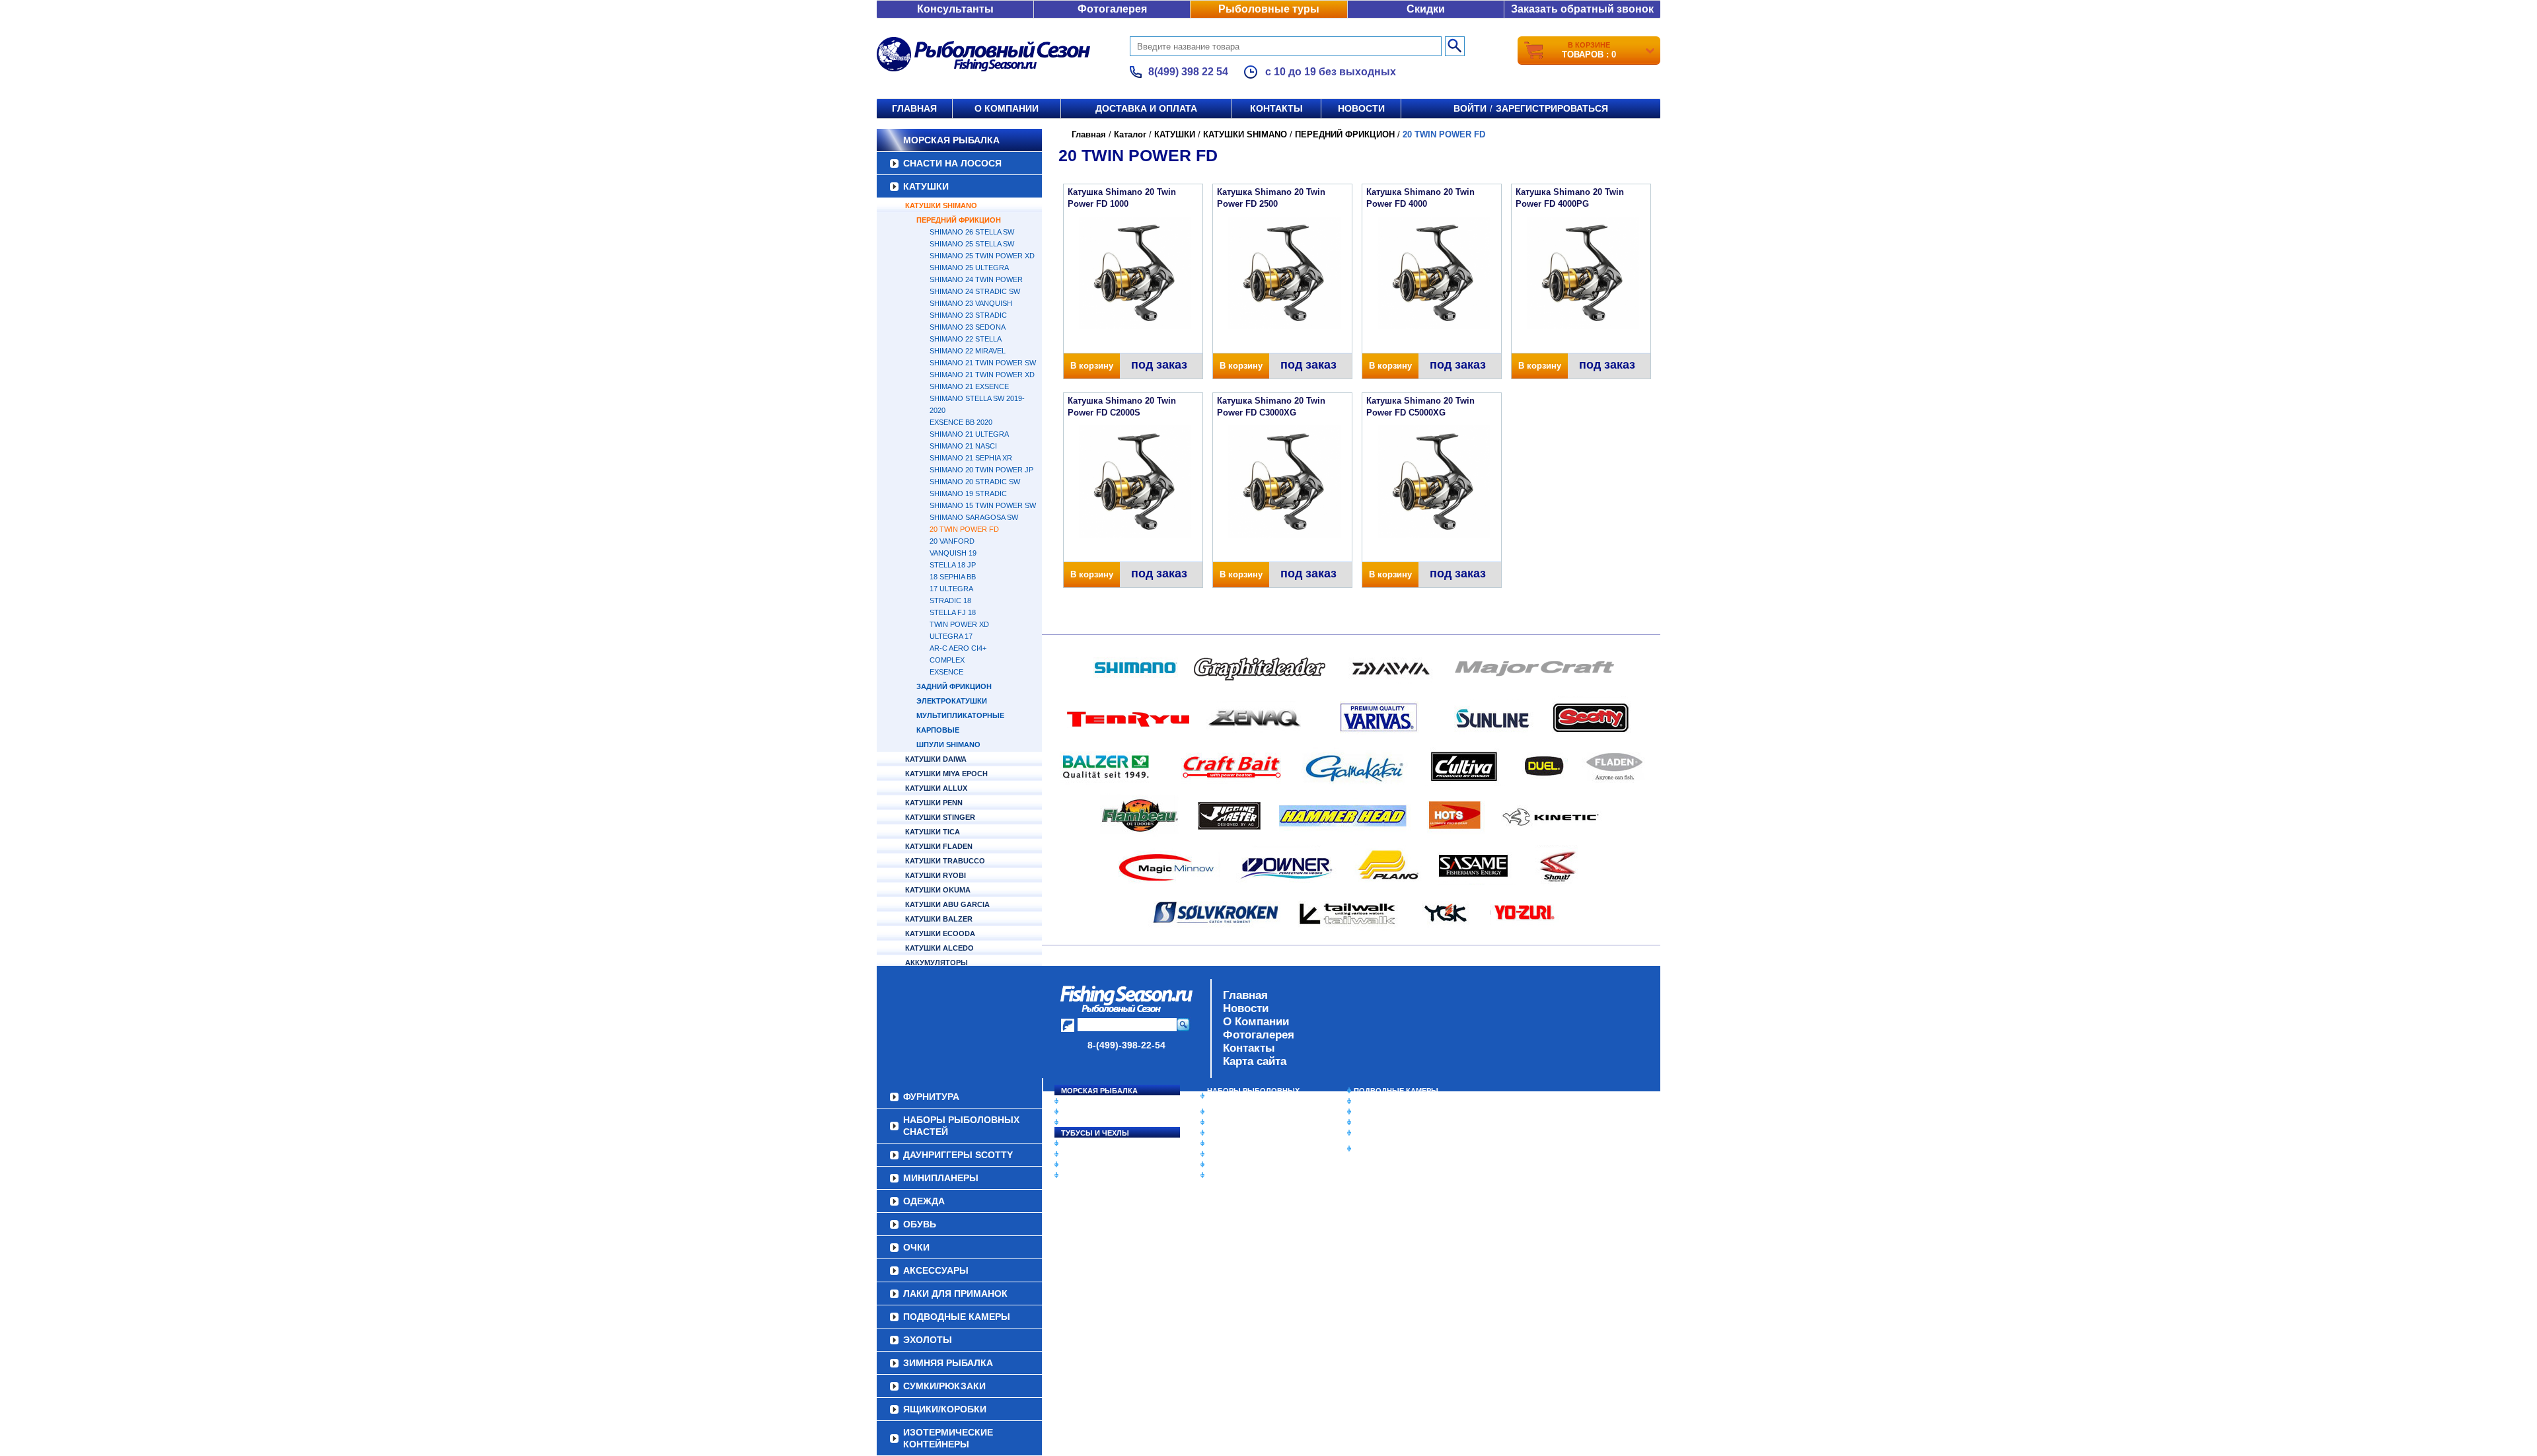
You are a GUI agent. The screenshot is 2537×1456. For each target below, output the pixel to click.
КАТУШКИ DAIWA (936, 759)
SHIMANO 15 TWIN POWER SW (983, 505)
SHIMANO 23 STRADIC (968, 315)
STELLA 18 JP (953, 565)
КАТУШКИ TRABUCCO (945, 861)
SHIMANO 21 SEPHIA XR (971, 458)
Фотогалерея (1112, 9)
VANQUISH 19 (953, 553)
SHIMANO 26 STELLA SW (972, 232)
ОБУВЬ (1220, 1144)
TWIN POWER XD (959, 624)
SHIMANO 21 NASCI (963, 446)
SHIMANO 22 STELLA (966, 339)
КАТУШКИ (926, 186)
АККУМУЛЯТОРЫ (937, 963)
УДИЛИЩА (1080, 1122)
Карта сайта (1255, 1061)
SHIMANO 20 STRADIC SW (975, 482)
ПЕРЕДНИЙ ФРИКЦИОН (959, 220)
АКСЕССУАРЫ (1233, 1165)
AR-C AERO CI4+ (958, 648)
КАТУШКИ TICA (933, 832)
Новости (1361, 108)
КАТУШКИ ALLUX (936, 788)
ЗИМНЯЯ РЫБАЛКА (1389, 1112)
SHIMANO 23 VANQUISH (971, 303)
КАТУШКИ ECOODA (940, 933)
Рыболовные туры (1269, 9)
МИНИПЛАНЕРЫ (1237, 1122)
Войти (1470, 108)
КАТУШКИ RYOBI (936, 875)
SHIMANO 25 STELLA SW (972, 244)
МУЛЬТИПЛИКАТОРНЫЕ (960, 715)
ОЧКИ (1218, 1154)
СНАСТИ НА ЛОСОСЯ (952, 163)
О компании (1007, 108)
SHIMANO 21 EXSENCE (969, 386)
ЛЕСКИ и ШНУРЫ (1093, 1144)
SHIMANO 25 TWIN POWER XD (982, 256)
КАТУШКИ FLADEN (939, 846)
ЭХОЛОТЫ (1373, 1101)
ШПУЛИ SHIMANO (948, 745)
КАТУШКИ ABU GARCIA (947, 904)
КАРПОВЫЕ (938, 730)
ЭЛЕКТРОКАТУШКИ (952, 701)
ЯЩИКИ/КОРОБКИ (1387, 1133)
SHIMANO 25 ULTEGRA (969, 268)
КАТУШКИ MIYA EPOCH (946, 774)
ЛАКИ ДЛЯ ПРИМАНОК (1248, 1175)
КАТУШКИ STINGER (940, 817)
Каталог (1130, 134)
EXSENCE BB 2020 (961, 422)
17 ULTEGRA (951, 589)
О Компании (1256, 1022)
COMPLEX (947, 660)
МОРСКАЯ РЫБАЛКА (951, 140)
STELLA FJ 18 (953, 612)
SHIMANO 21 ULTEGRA (969, 434)
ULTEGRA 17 (951, 636)
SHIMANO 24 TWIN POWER (976, 279)
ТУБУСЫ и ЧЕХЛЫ (1095, 1133)
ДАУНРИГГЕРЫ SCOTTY (1250, 1112)
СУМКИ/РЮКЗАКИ (1386, 1122)
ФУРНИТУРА (1083, 1175)
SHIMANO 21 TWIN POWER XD (982, 375)
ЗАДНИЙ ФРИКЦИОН (954, 686)
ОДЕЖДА (1224, 1133)
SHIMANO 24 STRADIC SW (975, 291)
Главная (914, 108)
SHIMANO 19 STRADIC (968, 493)
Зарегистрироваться (1552, 108)
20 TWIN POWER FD (964, 529)
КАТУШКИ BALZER (939, 919)
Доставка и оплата (1146, 108)
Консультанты (955, 9)
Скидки (1426, 9)
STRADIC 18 (950, 601)
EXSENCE (946, 672)
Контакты (1276, 108)
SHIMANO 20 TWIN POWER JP (981, 470)
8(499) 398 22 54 (1188, 72)
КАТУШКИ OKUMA (938, 890)
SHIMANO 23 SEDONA (968, 327)
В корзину (1092, 366)
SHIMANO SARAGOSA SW (974, 517)
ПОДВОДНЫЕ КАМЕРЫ (1396, 1091)
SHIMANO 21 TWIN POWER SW (983, 363)
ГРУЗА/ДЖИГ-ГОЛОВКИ (1104, 1165)
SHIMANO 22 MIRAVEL (968, 351)
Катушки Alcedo (939, 948)
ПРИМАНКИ (1082, 1154)
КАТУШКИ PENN (934, 803)
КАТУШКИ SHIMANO (941, 205)
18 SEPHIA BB (953, 577)
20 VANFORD (952, 541)
